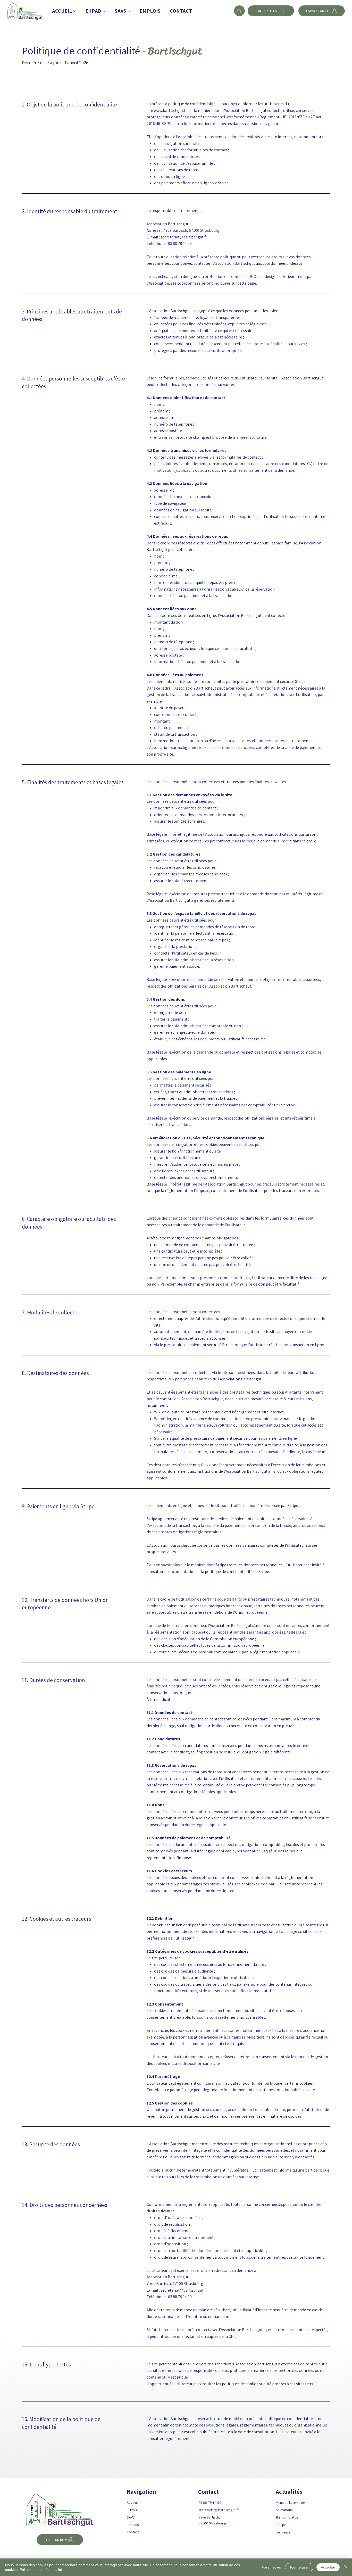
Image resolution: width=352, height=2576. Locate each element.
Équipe (281, 2525)
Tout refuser (299, 2567)
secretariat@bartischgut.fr (219, 2510)
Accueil (132, 2502)
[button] (60, 2540)
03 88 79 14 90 (210, 2502)
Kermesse (283, 2532)
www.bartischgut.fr (170, 110)
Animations (284, 2510)
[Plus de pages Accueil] (75, 11)
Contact (133, 2532)
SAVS (131, 2517)
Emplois (133, 2525)
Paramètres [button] (271, 2567)
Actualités (289, 2492)
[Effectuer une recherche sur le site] (239, 11)
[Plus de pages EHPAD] (104, 11)
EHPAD (132, 2510)
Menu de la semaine (290, 2502)
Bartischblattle (287, 2517)
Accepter (328, 2567)
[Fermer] (346, 2567)
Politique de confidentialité (41, 2570)
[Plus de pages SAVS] (129, 11)
